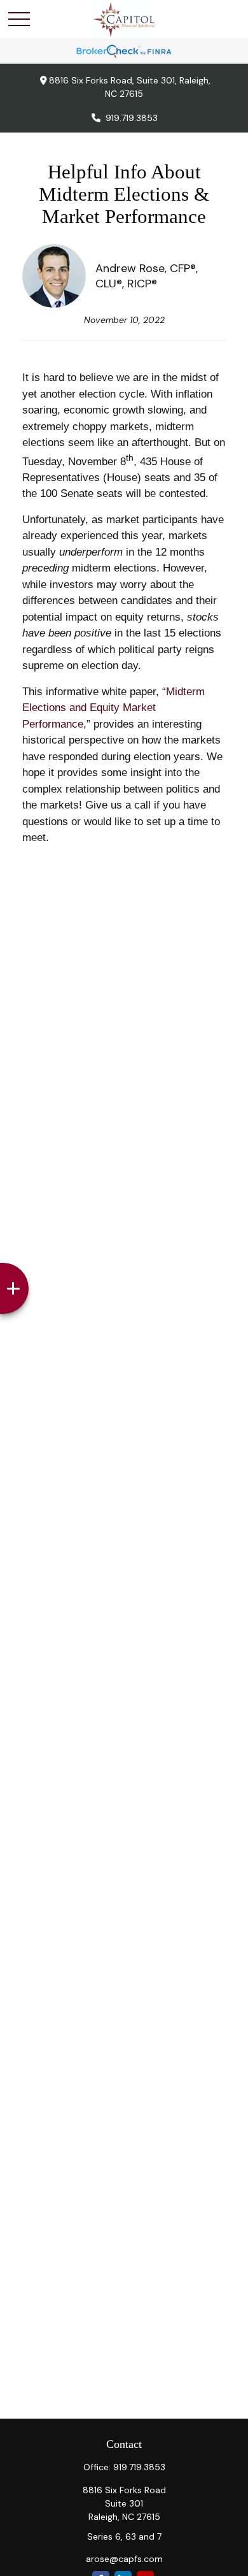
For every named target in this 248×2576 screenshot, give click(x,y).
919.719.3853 (132, 118)
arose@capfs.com (124, 2559)
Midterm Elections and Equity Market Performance (114, 708)
